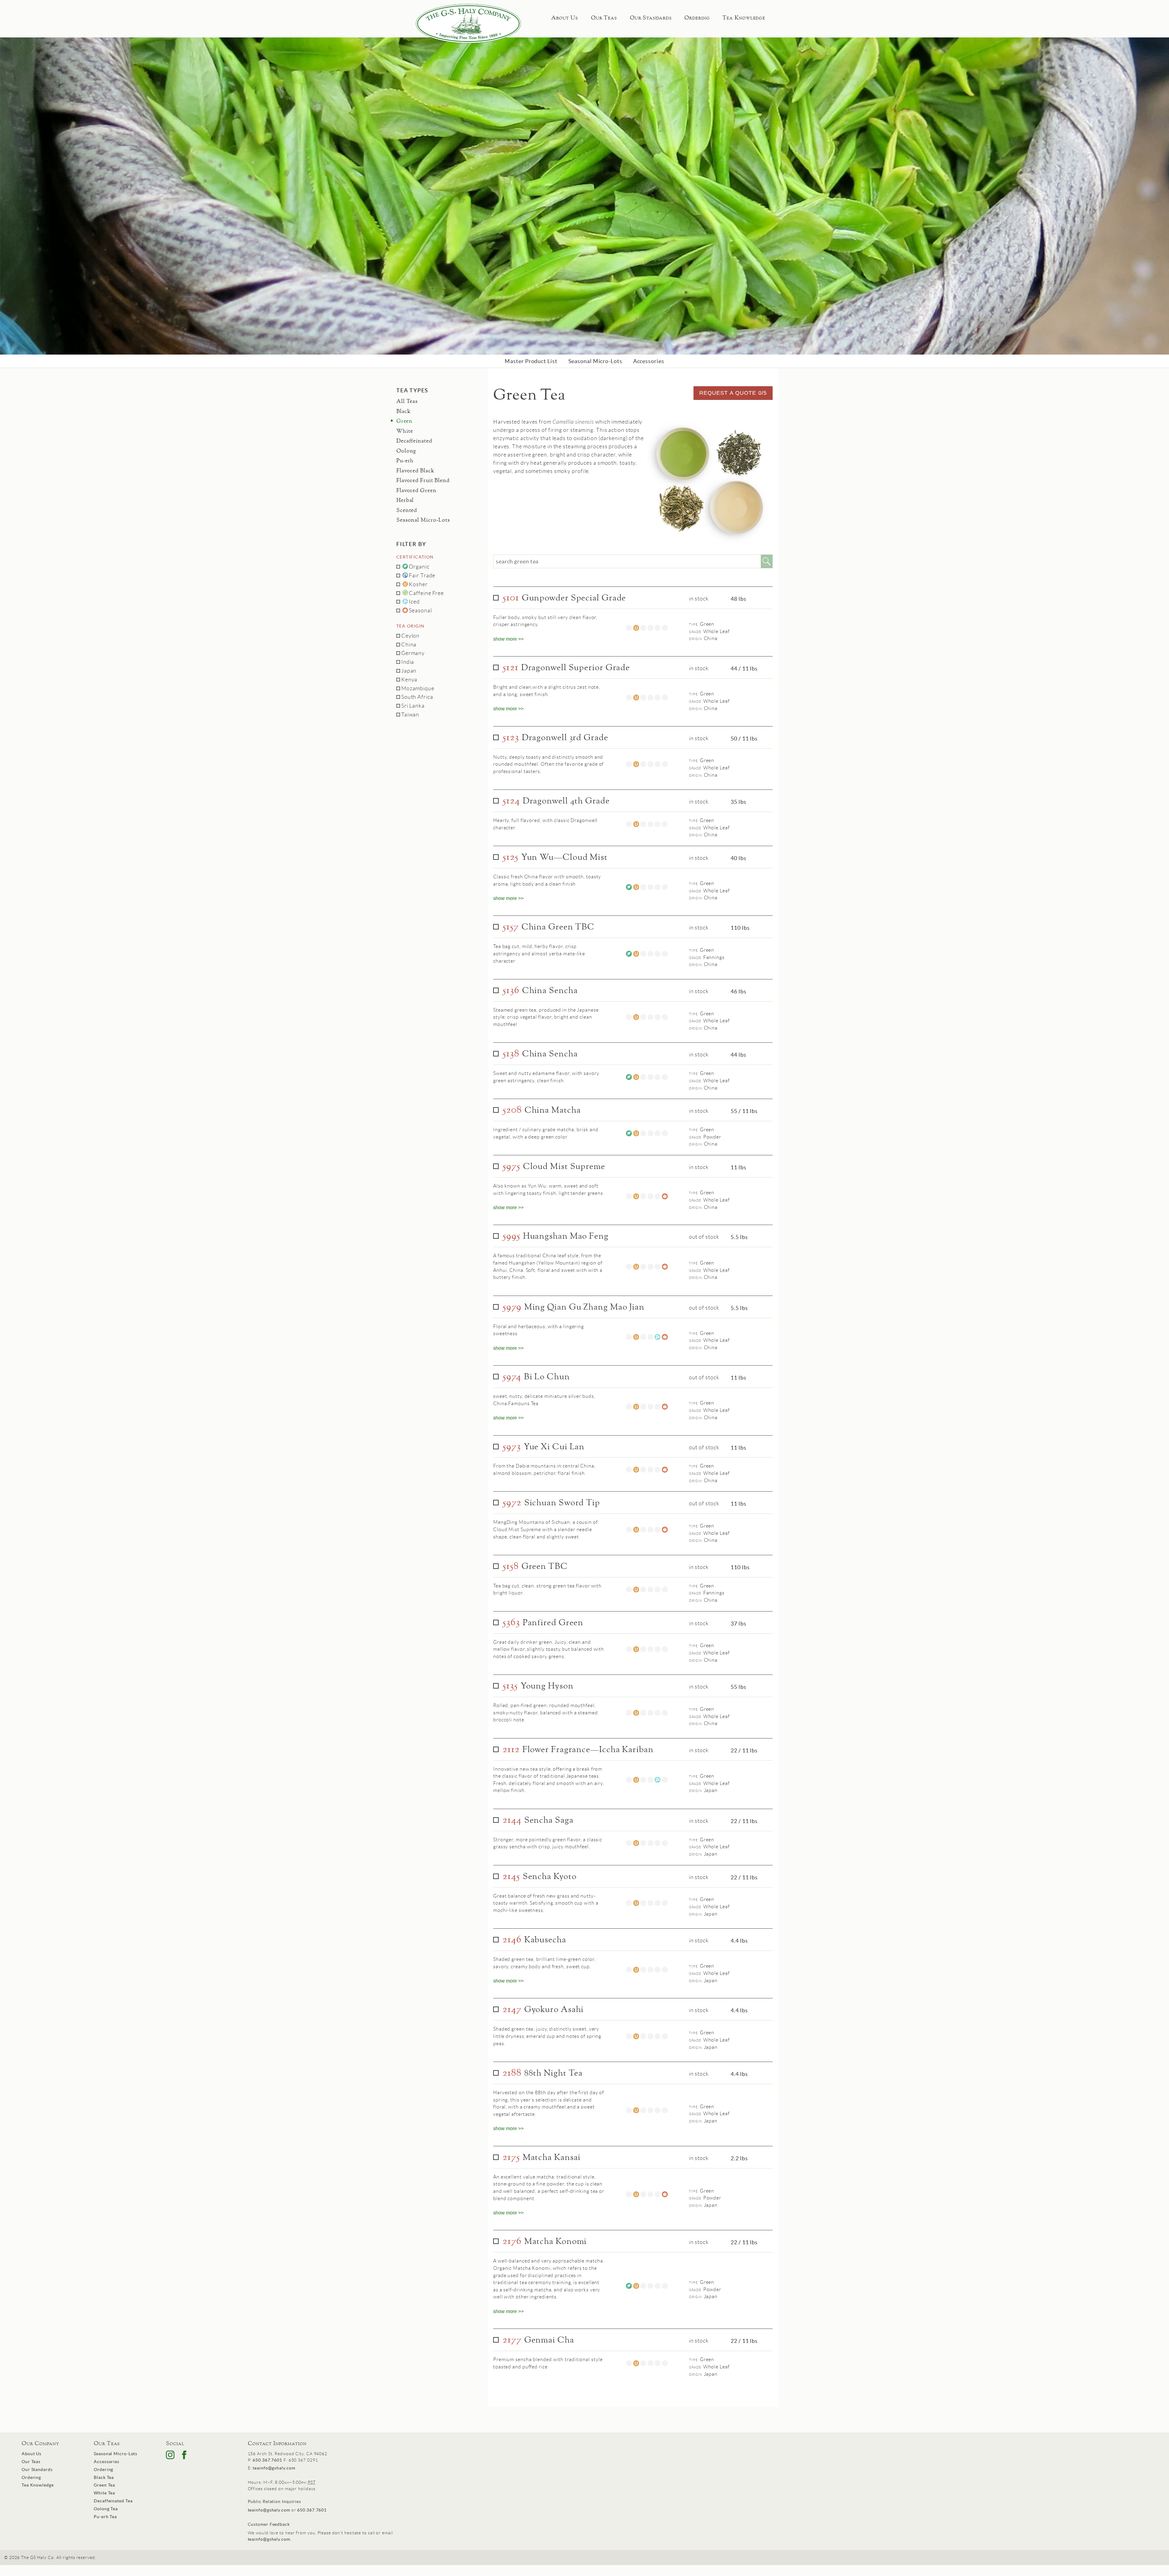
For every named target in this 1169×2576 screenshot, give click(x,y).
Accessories (649, 361)
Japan (408, 671)
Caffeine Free (426, 593)
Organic (419, 567)
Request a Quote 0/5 (733, 393)
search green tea (517, 561)
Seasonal (420, 611)
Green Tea (104, 2485)
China (408, 645)
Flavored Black (415, 471)
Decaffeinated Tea (113, 2501)
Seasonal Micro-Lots (595, 361)
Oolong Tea (106, 2509)
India (407, 662)
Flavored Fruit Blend (423, 481)
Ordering (697, 18)
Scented (407, 510)
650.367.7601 (267, 2460)
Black (404, 411)
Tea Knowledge (744, 18)
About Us (565, 18)
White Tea (104, 2493)
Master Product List (531, 361)
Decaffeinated (414, 441)
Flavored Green (416, 491)
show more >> (508, 639)
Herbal (405, 500)
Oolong (406, 451)
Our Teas (604, 18)
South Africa (417, 697)
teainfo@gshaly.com (274, 2468)
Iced (414, 602)
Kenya (409, 680)
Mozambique (417, 688)
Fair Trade (422, 576)
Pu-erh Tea (105, 2517)
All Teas (407, 401)
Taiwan (410, 715)
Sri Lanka (412, 706)
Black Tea (104, 2477)
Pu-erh (405, 461)
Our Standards (651, 18)
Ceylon (410, 636)
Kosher (418, 584)
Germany (412, 653)
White (405, 431)
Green (404, 421)
